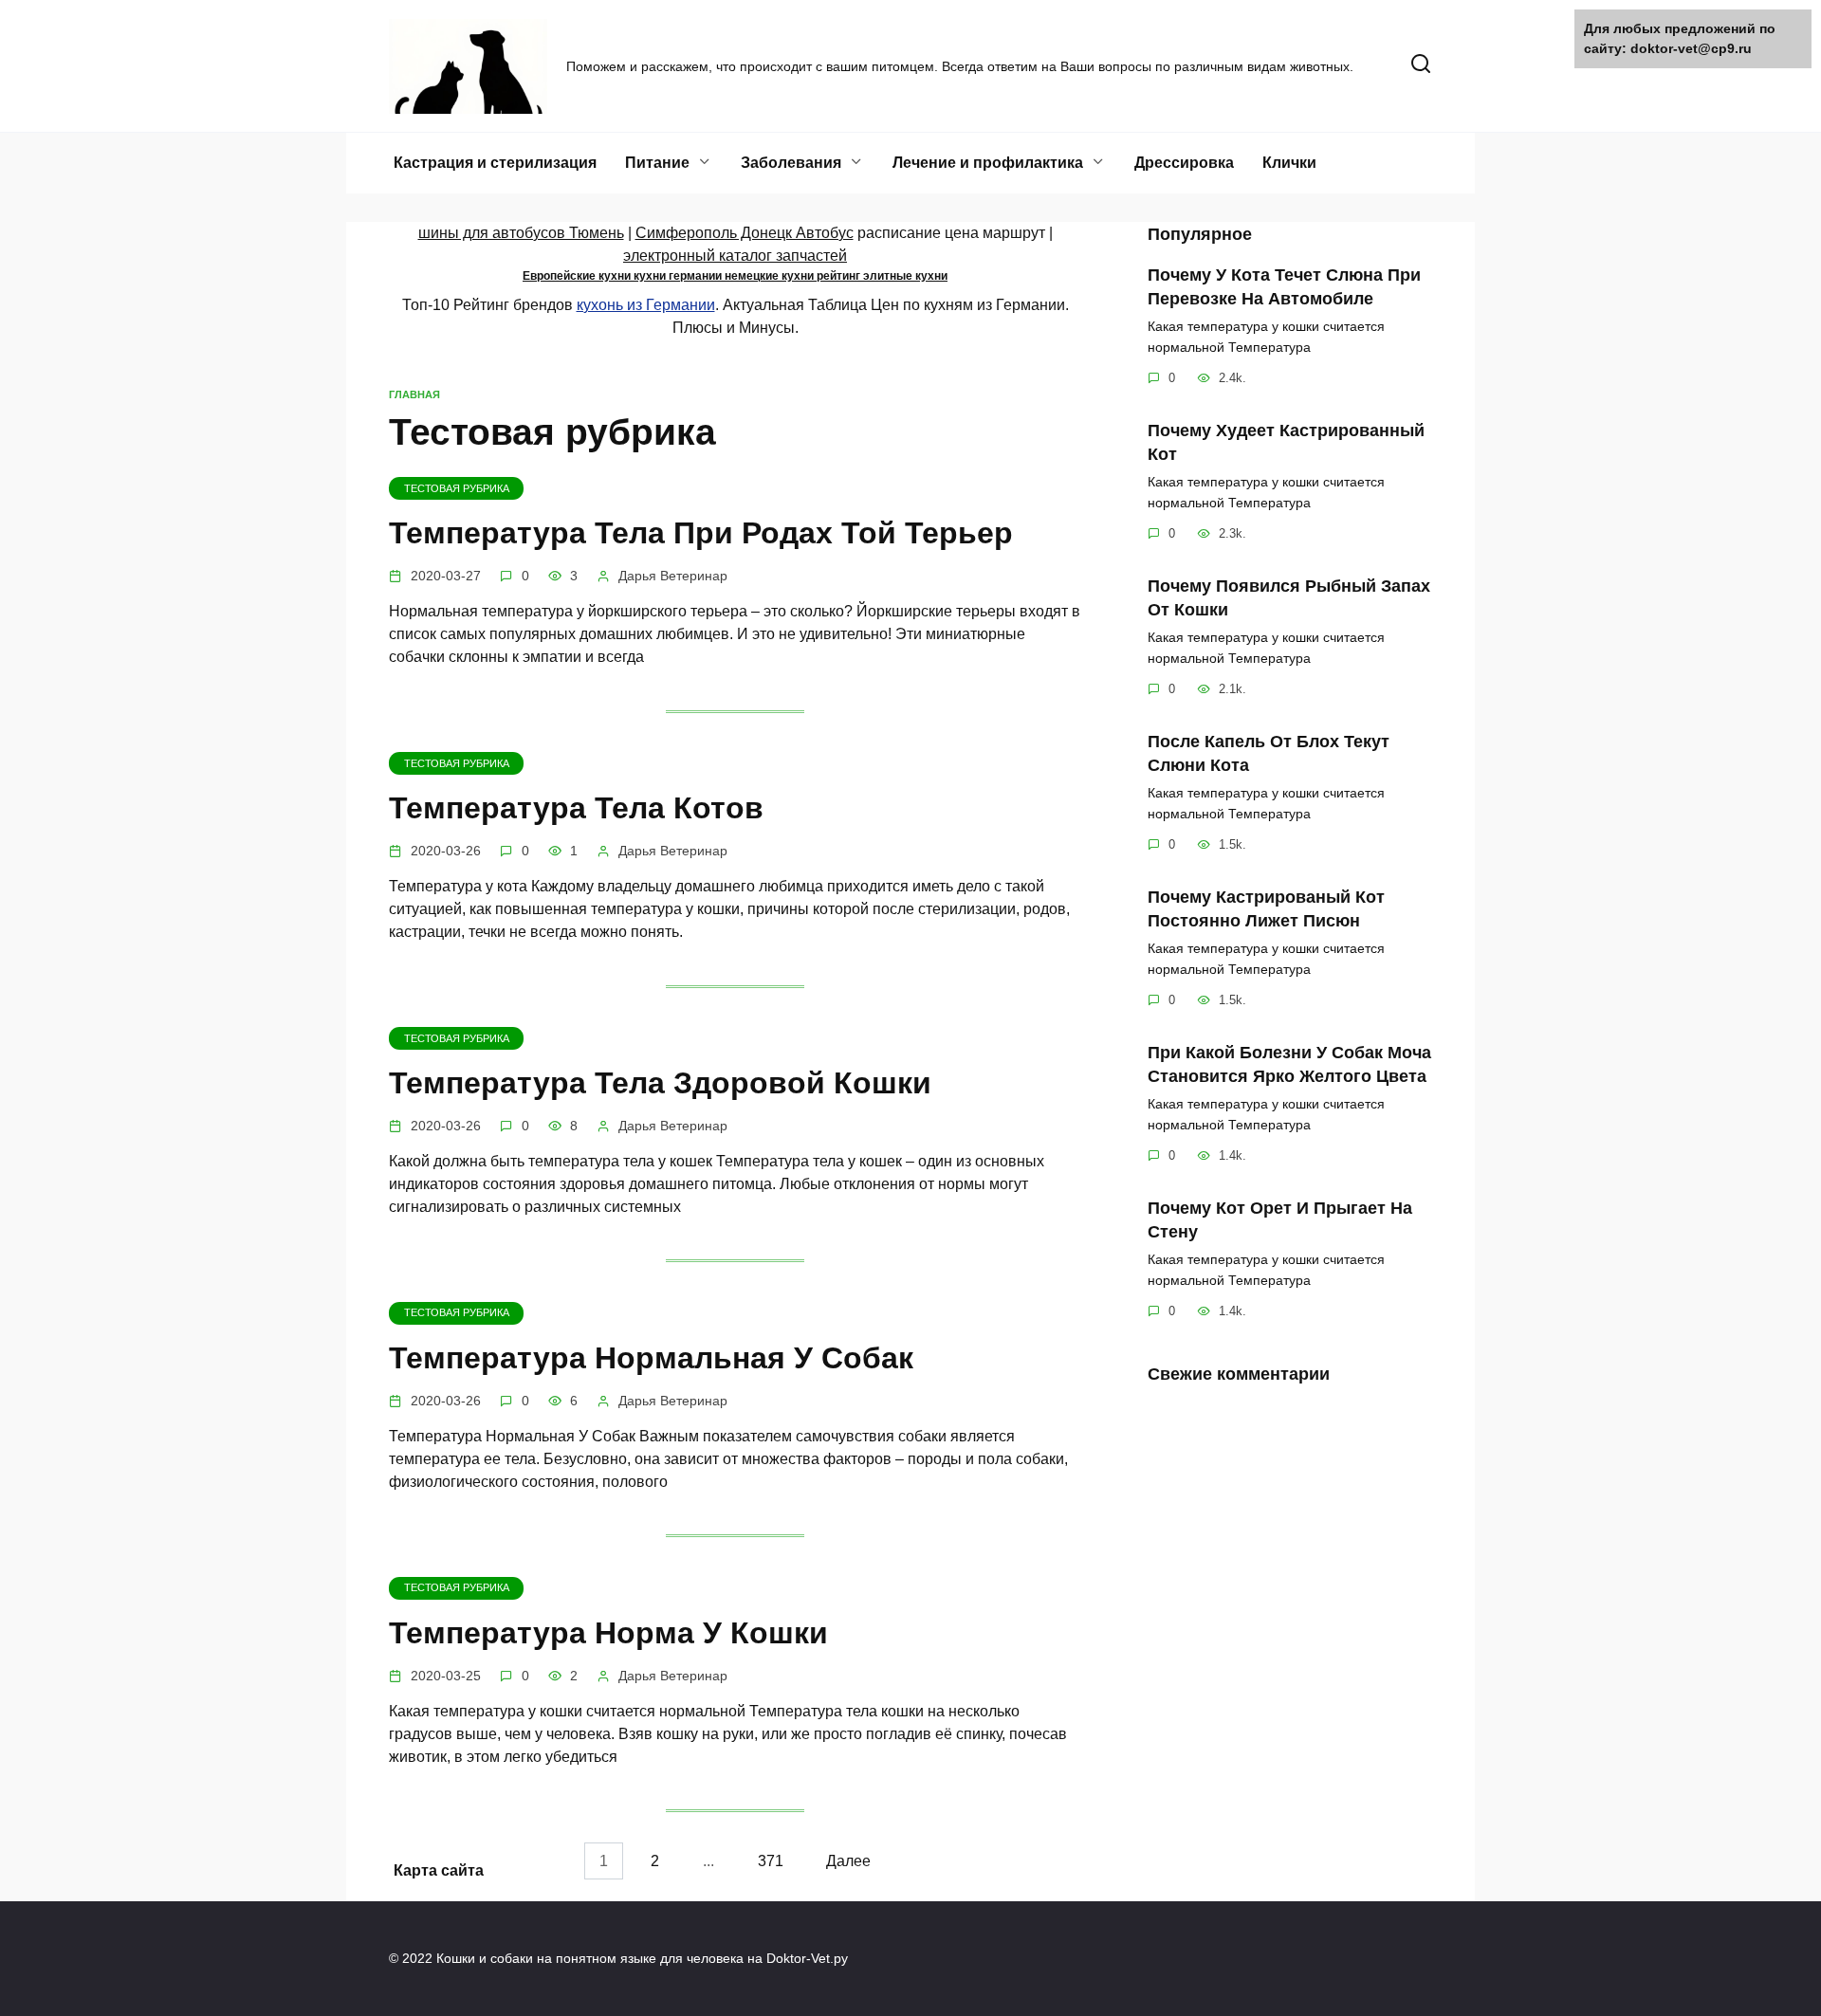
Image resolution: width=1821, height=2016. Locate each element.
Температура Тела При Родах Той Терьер (701, 533)
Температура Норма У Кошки (608, 1633)
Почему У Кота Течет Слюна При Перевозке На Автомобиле (1284, 287)
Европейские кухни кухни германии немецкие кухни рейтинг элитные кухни (735, 276)
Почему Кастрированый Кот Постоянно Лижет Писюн (1266, 909)
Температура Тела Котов (576, 808)
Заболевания (791, 163)
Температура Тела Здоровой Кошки (660, 1083)
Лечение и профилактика (988, 163)
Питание (657, 163)
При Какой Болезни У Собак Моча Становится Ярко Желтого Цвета (1289, 1064)
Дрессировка (1184, 163)
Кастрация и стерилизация (495, 163)
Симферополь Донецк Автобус (745, 233)
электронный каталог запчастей (735, 256)
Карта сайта (439, 1870)
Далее (848, 1861)
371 (771, 1861)
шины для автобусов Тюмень (521, 233)
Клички (1289, 163)
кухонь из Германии (646, 305)
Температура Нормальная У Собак (651, 1358)
